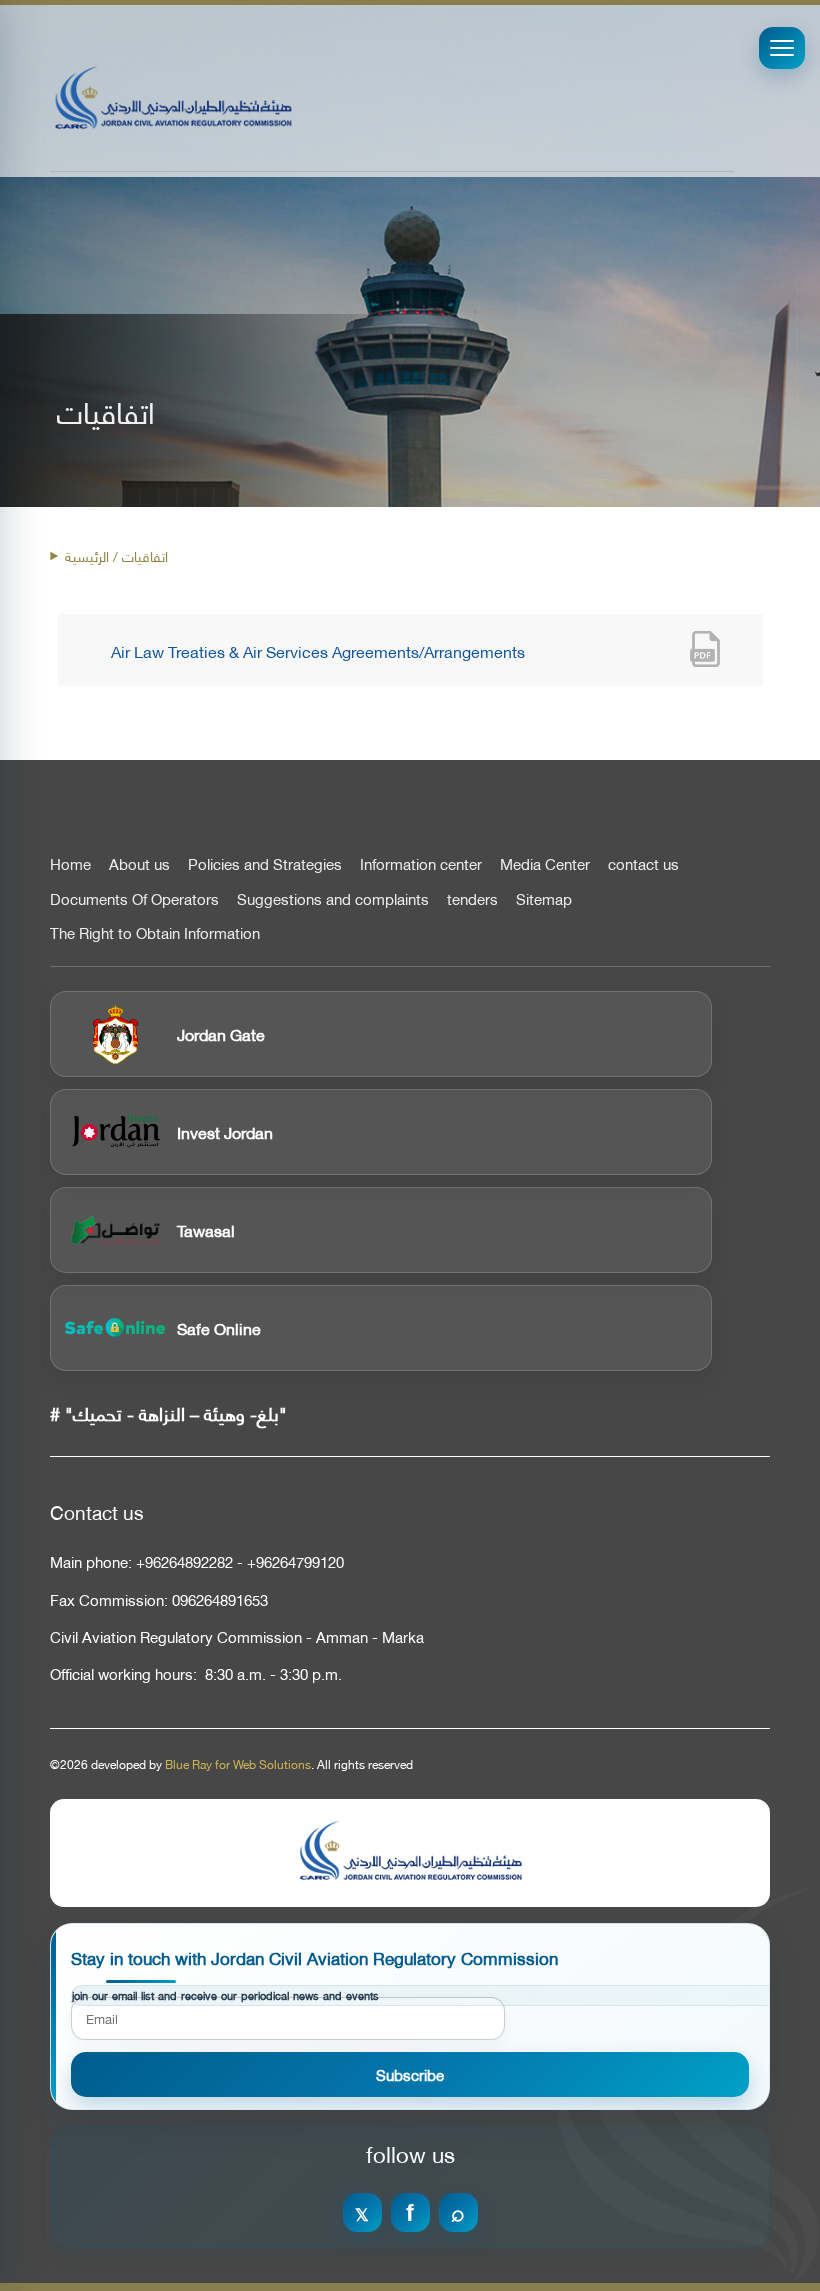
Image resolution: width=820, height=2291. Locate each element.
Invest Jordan (225, 1131)
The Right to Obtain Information (155, 933)
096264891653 (220, 1599)
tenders (472, 899)
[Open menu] (782, 48)
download (705, 650)
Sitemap (544, 899)
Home (70, 864)
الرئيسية (87, 555)
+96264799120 (295, 1561)
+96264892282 (184, 1561)
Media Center (545, 864)
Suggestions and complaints (333, 899)
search (458, 2212)
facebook (410, 2212)
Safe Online (219, 1327)
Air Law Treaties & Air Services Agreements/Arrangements (318, 650)
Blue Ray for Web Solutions (238, 1764)
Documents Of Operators (134, 899)
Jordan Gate (221, 1033)
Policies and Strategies (265, 864)
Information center (421, 864)
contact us (643, 864)
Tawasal (206, 1229)
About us (139, 864)
